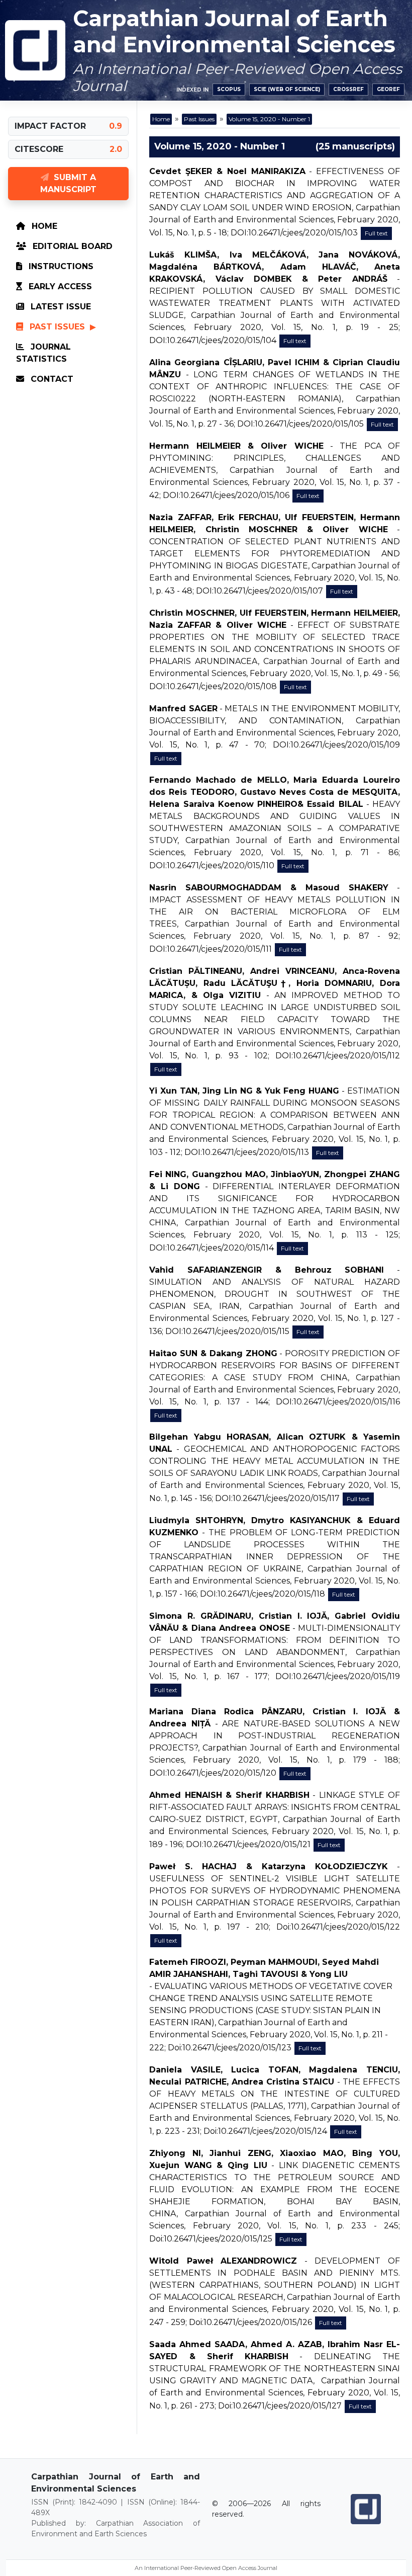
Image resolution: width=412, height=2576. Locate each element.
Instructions (60, 266)
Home (43, 226)
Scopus (229, 89)
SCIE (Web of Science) (287, 89)
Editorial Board (71, 246)
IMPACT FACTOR (50, 126)
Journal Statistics (43, 353)
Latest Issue (60, 307)
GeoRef (388, 89)
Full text (376, 233)
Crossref (348, 89)
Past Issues (57, 327)
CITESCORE (39, 149)
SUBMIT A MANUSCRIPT (68, 183)
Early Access (59, 286)
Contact (51, 379)
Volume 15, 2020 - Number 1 (269, 119)
